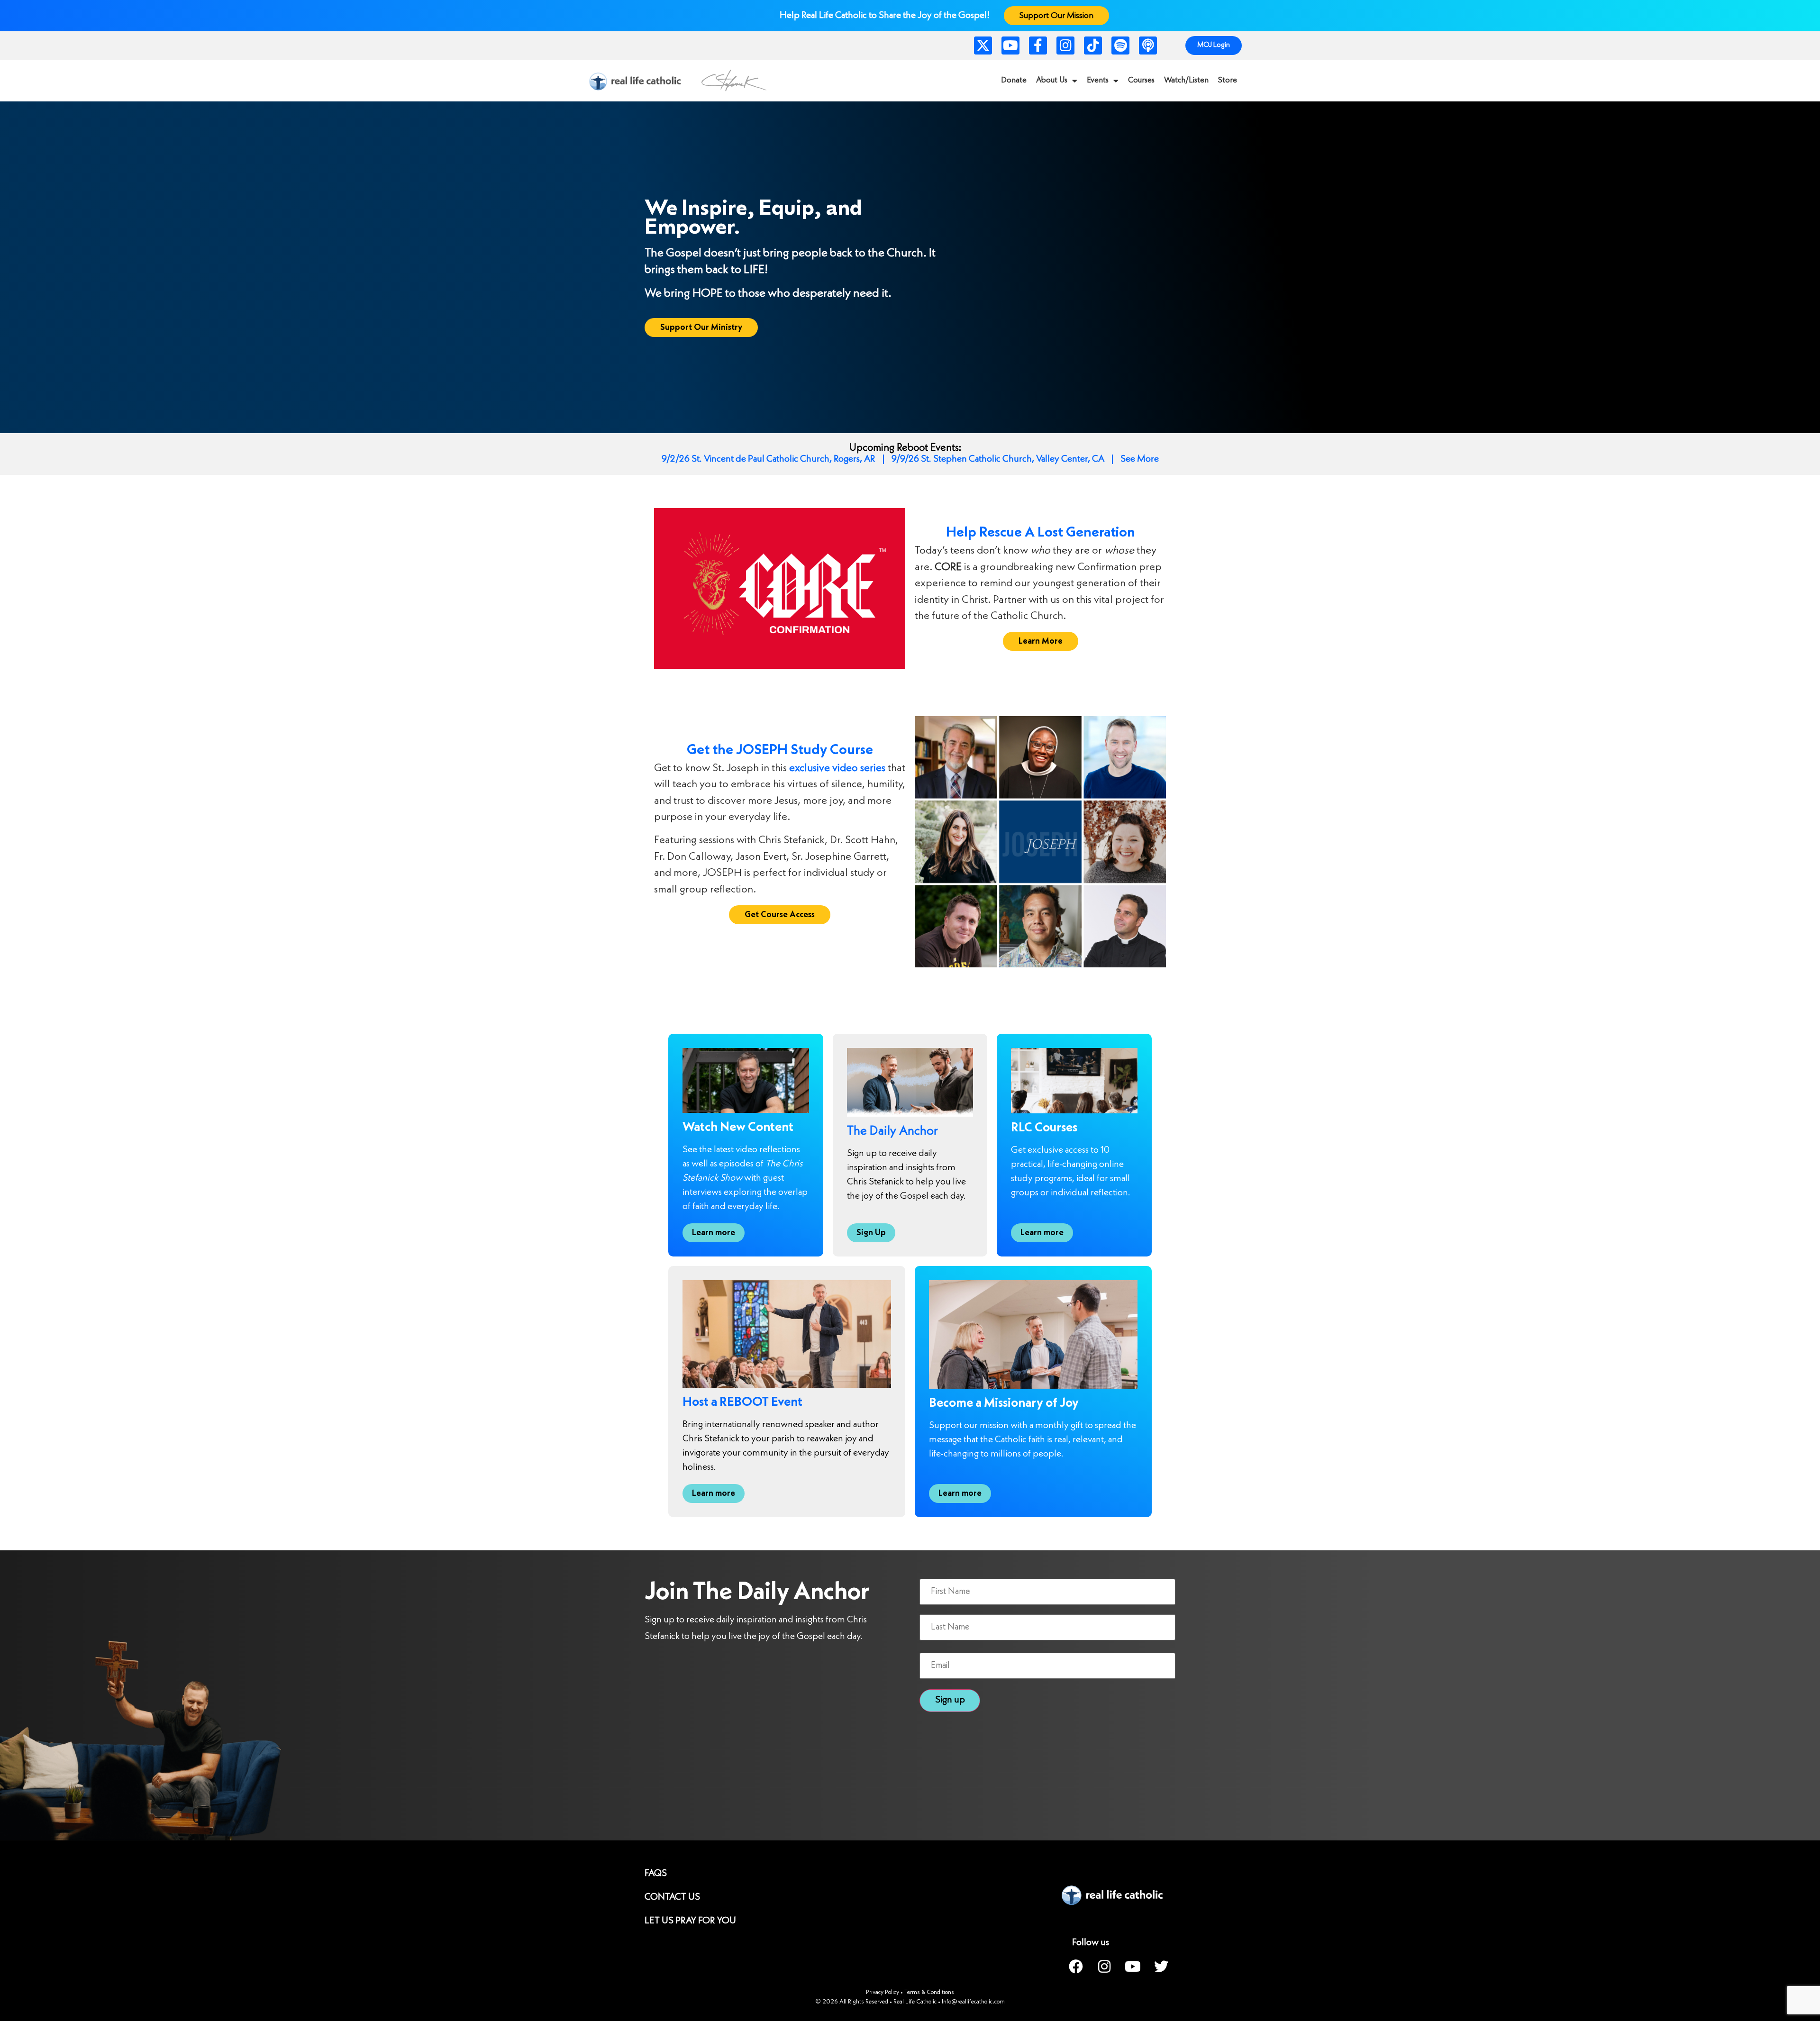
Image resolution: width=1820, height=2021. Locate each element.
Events (1098, 80)
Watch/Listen (1186, 80)
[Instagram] (1065, 46)
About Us (1052, 80)
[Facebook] (1076, 1966)
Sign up (950, 1700)
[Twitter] (1161, 1966)
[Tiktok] (1093, 46)
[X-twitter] (983, 46)
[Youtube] (1010, 46)
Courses (1141, 80)
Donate (1014, 80)
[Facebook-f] (1038, 46)
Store (1228, 80)
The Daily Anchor (892, 1132)
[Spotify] (1120, 46)
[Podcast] (1148, 46)
